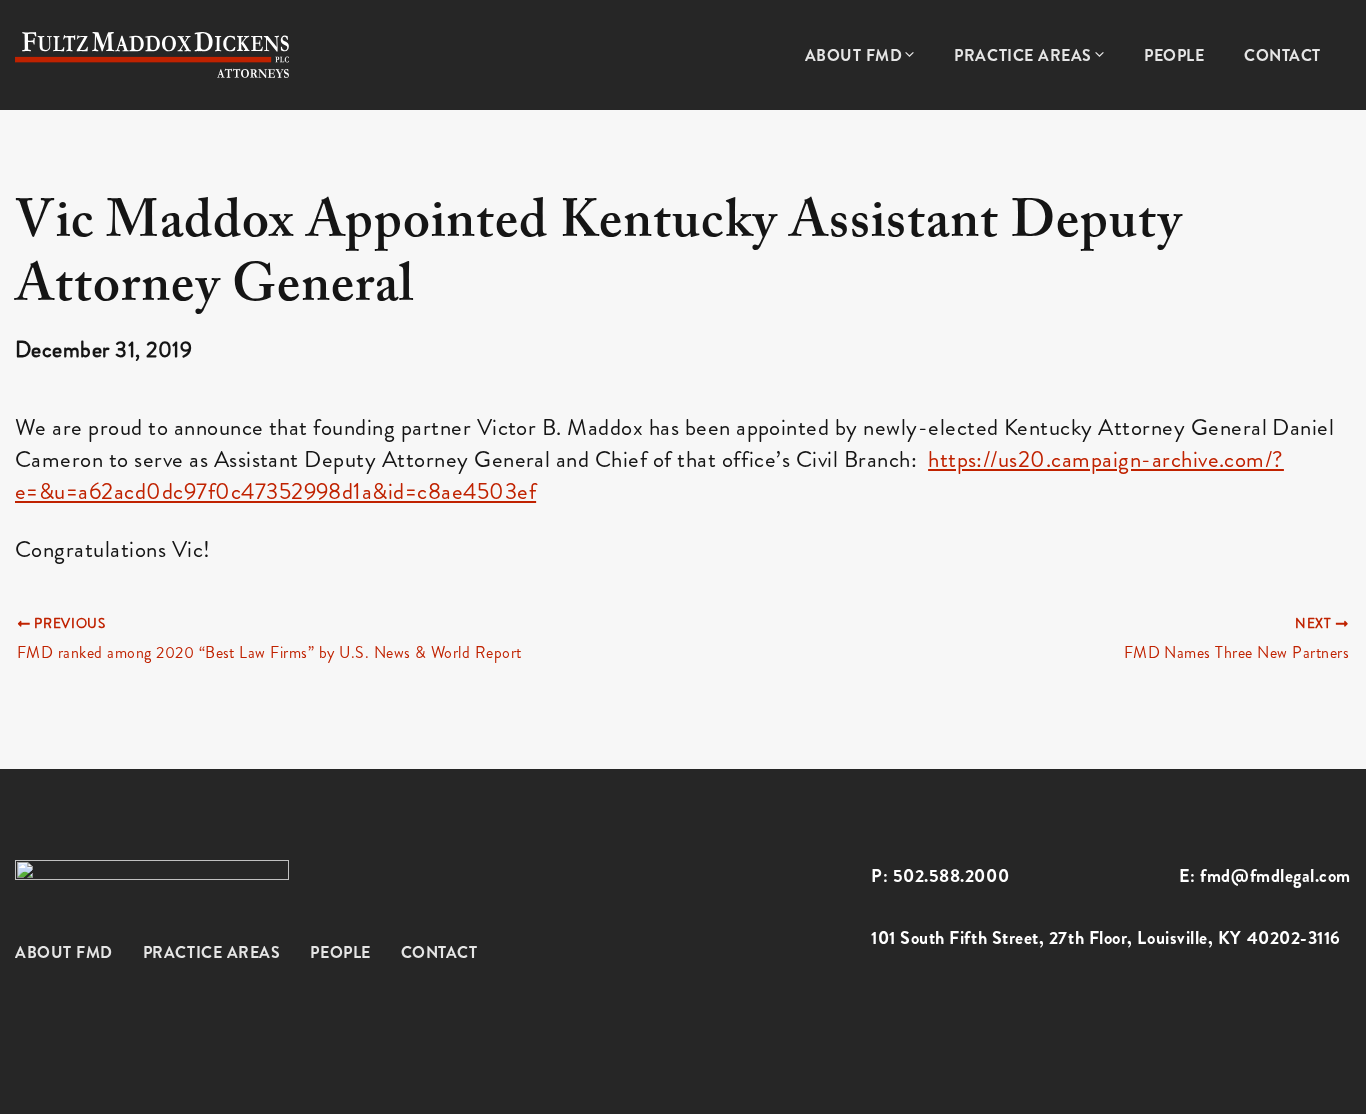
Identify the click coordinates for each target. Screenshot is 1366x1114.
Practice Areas (212, 952)
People (340, 952)
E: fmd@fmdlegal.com (1265, 876)
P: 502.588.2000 (940, 876)
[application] (908, 56)
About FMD (64, 952)
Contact (439, 952)
